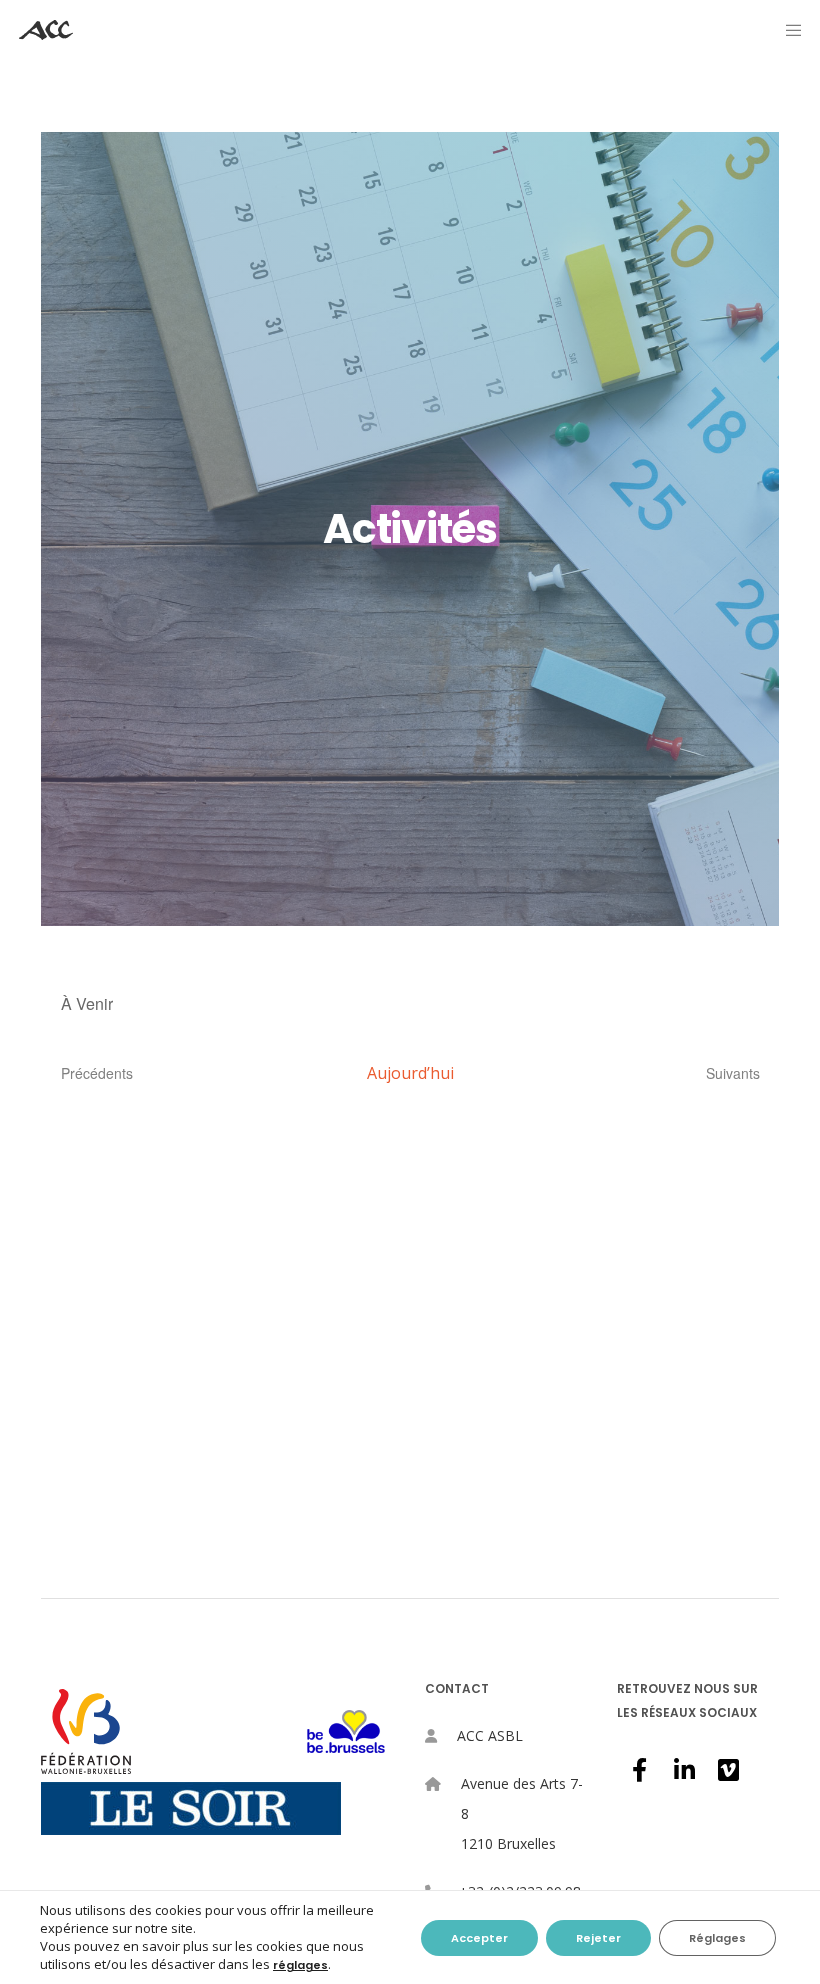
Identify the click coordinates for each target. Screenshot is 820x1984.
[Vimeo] (727, 1767)
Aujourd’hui (410, 1073)
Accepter (479, 1938)
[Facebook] (639, 1767)
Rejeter (598, 1938)
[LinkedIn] (683, 1767)
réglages (300, 1965)
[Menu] (787, 30)
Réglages (717, 1938)
